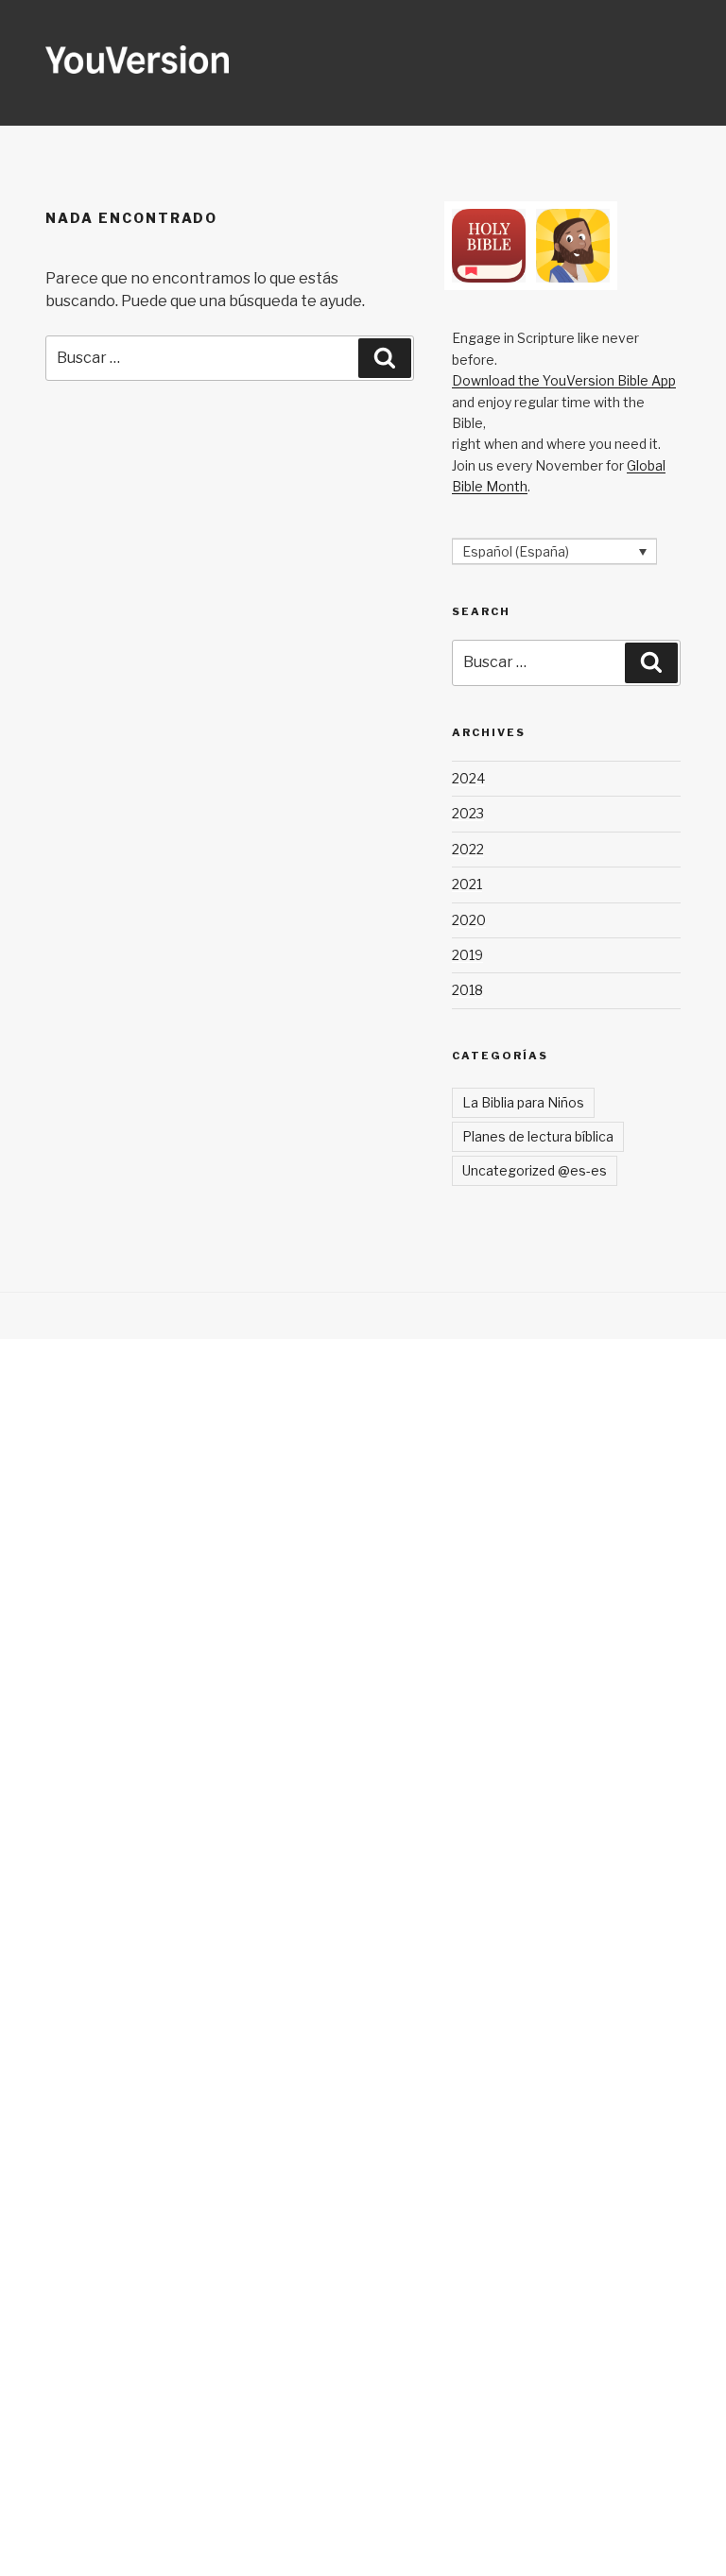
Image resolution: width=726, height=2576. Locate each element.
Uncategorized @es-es (535, 1170)
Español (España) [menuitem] (516, 551)
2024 (468, 778)
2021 (467, 884)
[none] (554, 551)
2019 (467, 955)
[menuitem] (554, 551)
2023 (468, 813)
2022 (468, 849)
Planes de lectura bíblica (538, 1136)
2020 (469, 920)
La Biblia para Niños (523, 1102)
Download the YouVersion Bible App (564, 380)
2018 (467, 990)
